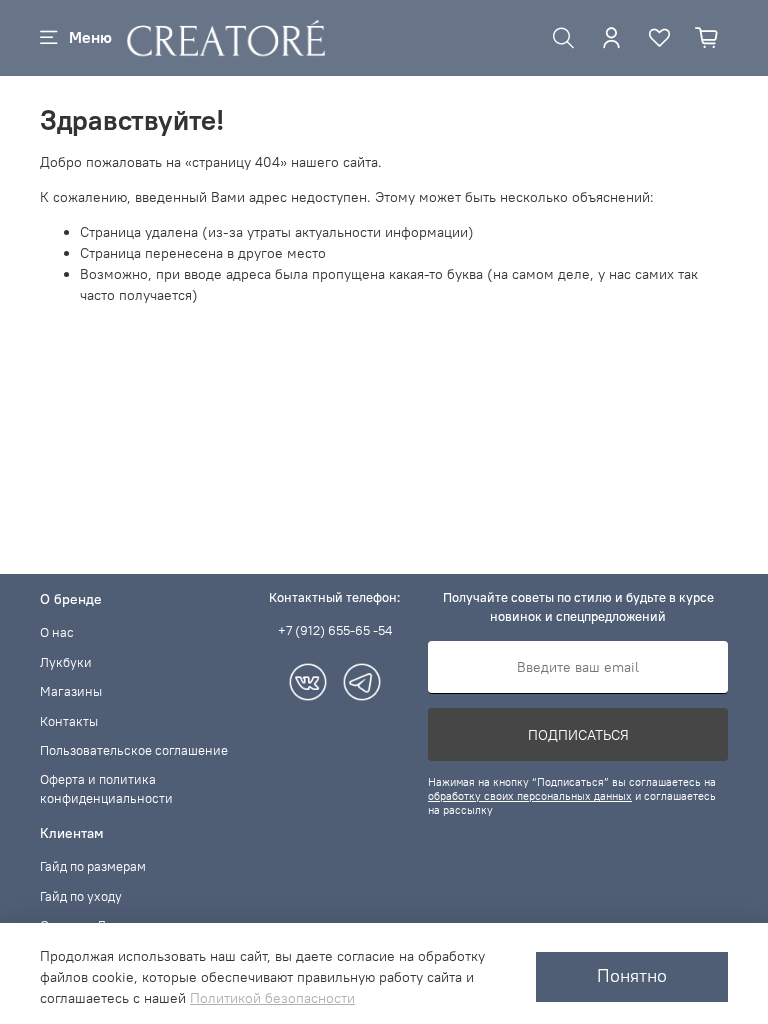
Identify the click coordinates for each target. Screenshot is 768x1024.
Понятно (632, 976)
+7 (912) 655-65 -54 (335, 630)
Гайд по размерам (93, 866)
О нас (57, 632)
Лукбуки (66, 662)
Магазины (71, 691)
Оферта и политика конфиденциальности (106, 789)
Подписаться (578, 735)
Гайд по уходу (81, 896)
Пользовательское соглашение (134, 750)
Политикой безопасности (272, 998)
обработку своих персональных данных (530, 796)
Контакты (69, 721)
